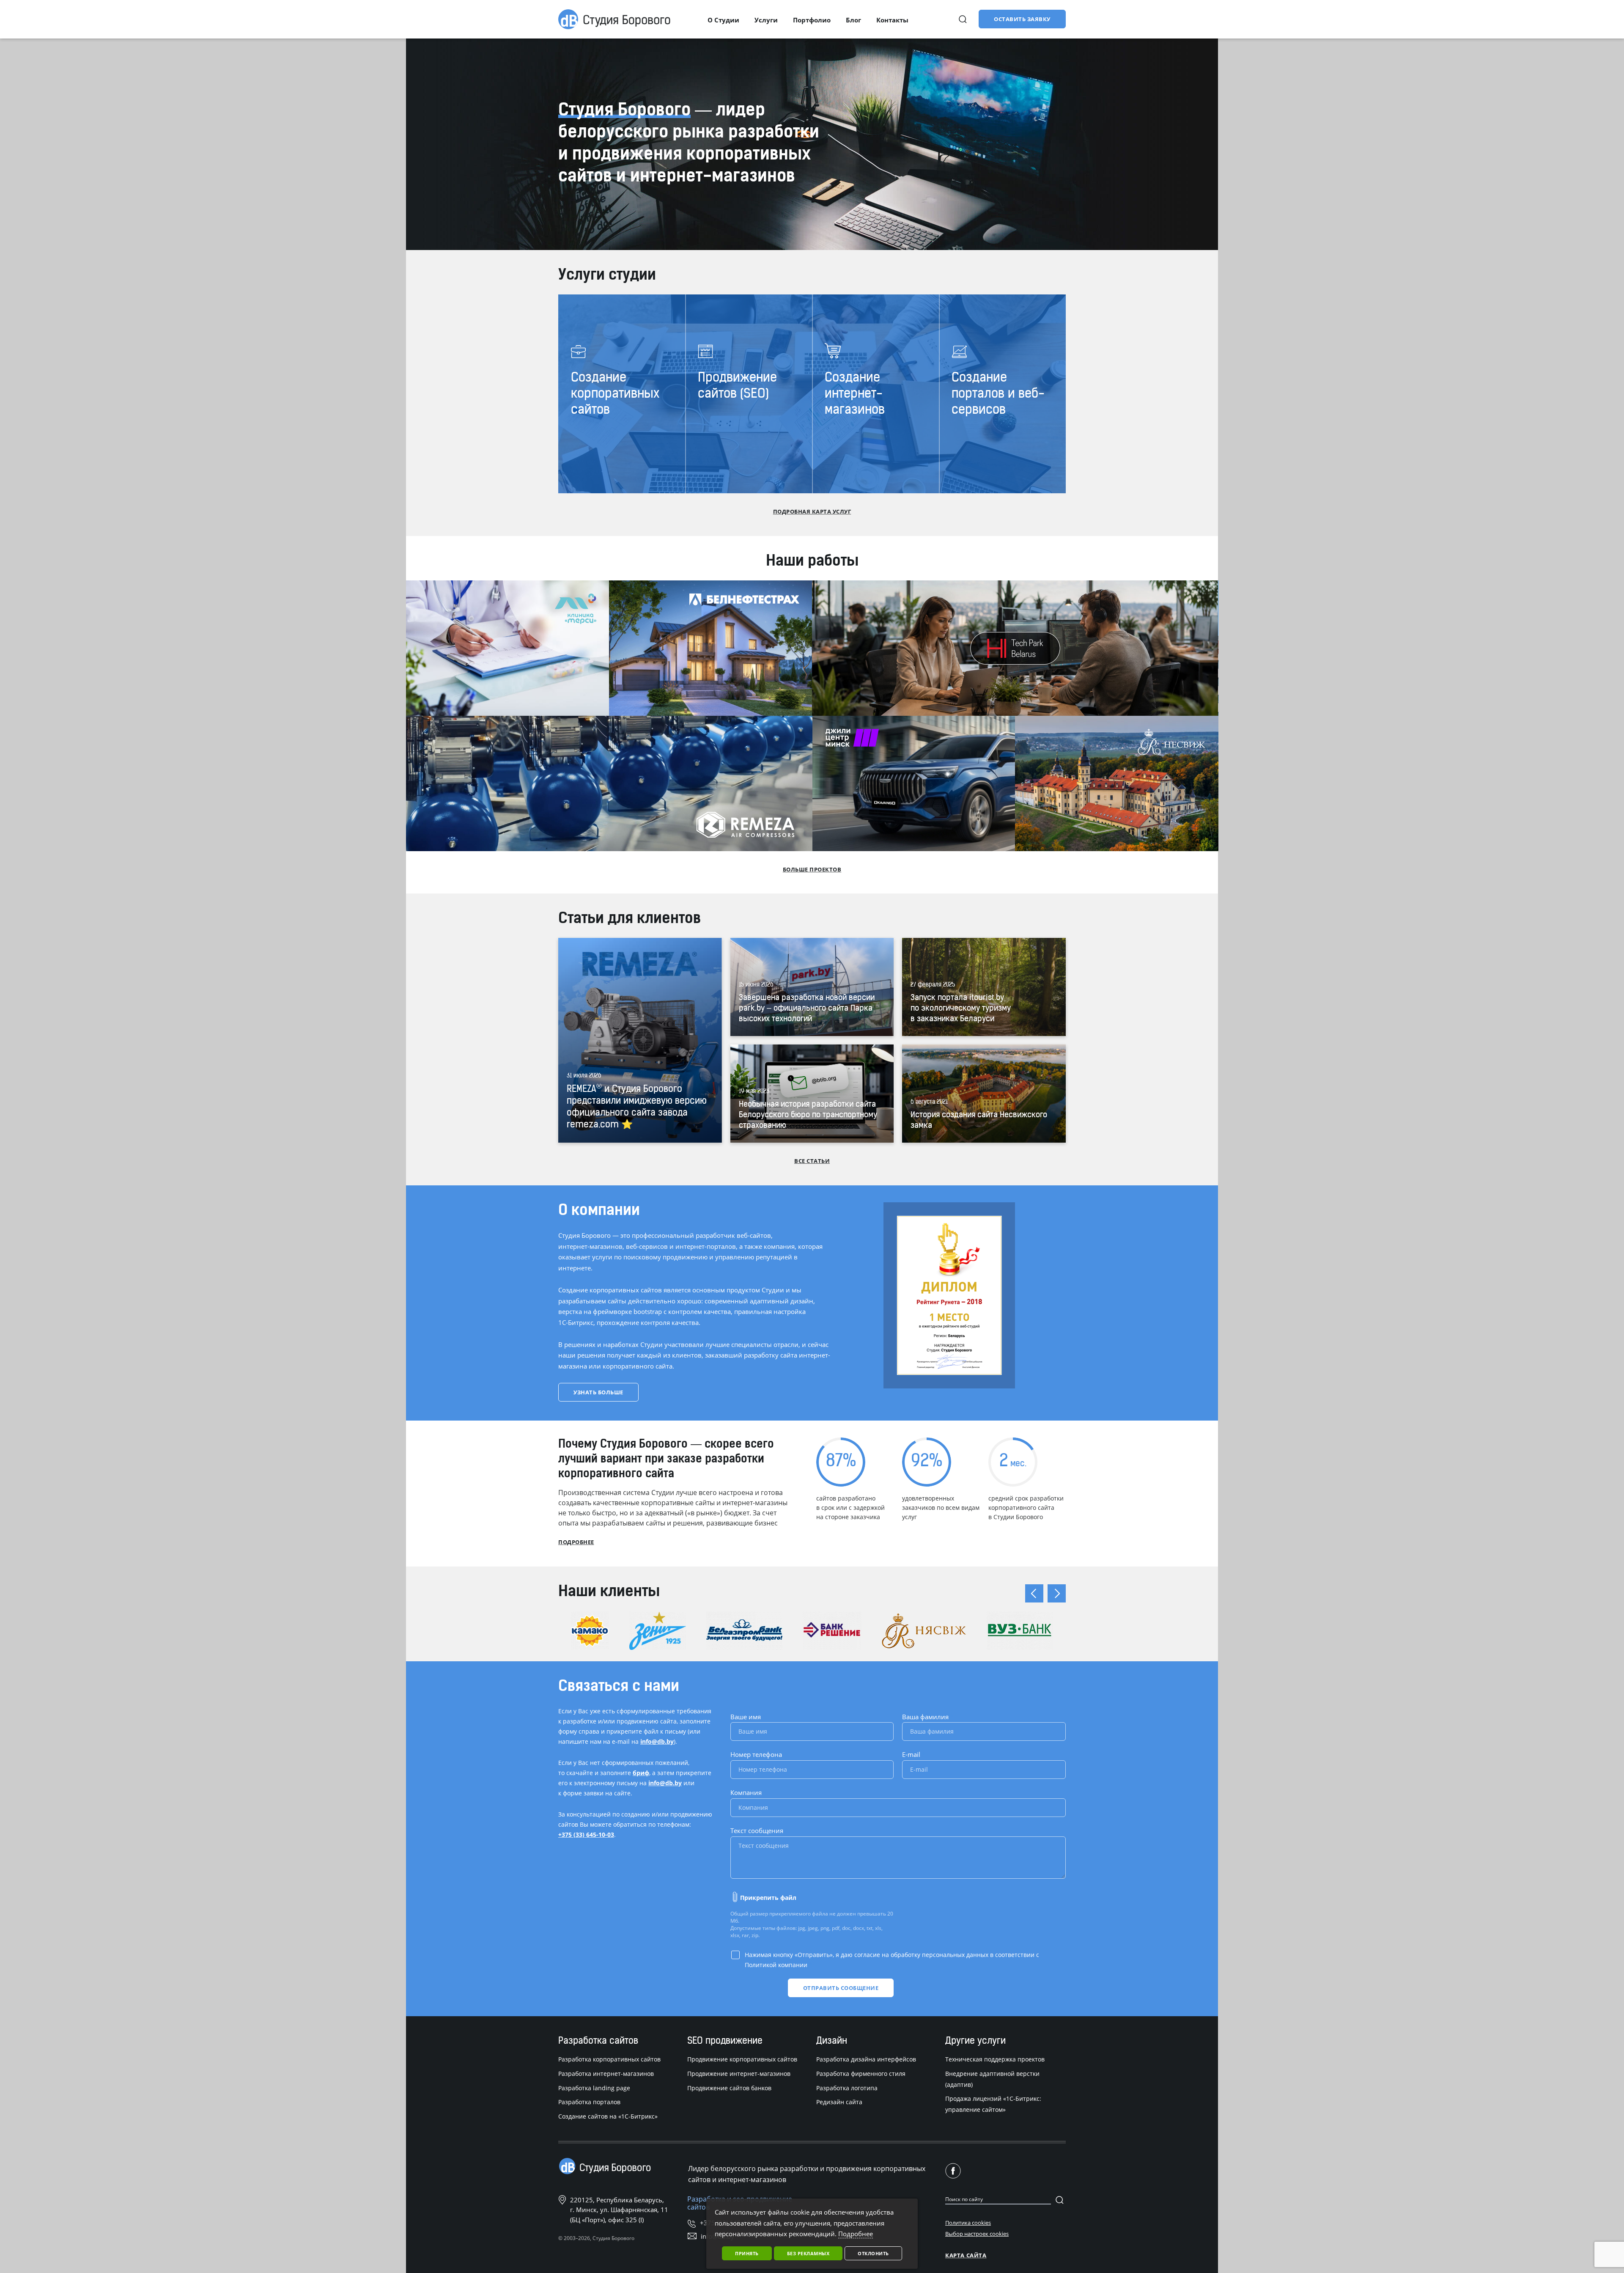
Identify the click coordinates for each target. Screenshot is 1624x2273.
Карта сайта (966, 2255)
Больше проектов (812, 869)
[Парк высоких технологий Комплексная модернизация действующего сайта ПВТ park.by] (1015, 648)
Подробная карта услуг (812, 511)
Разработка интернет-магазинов (606, 2074)
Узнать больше (598, 1392)
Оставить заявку (1022, 19)
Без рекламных (808, 2253)
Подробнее (576, 1542)
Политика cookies (968, 2223)
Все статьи (812, 1161)
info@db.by (657, 1741)
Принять (747, 2253)
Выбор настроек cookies (977, 2234)
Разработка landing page (594, 2088)
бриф (641, 1773)
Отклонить (873, 2253)
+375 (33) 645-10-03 (586, 1835)
